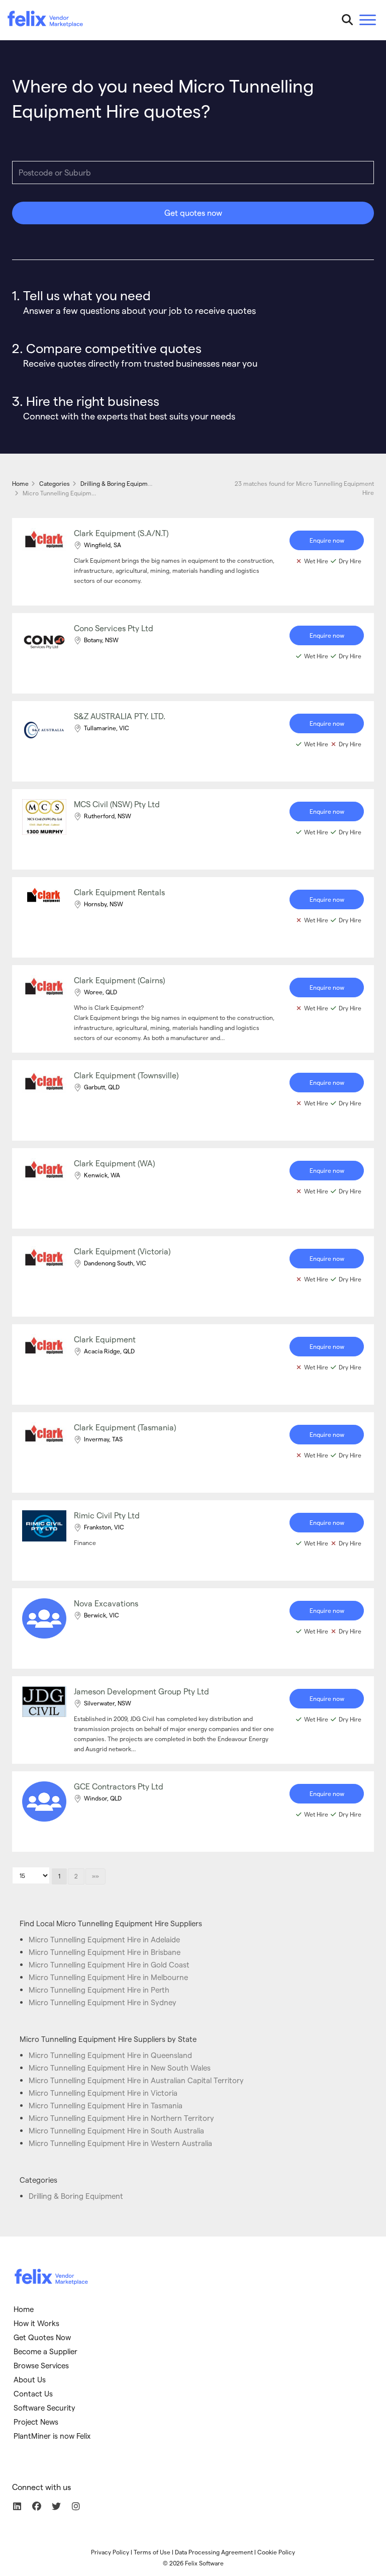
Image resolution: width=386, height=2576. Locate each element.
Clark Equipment (105, 1339)
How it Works (36, 2323)
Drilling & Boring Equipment (76, 2196)
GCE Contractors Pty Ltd (119, 1786)
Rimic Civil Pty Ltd (107, 1515)
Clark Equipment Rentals (119, 892)
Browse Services (41, 2365)
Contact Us (33, 2393)
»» (95, 1876)
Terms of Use (152, 2552)
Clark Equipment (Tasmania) (125, 1427)
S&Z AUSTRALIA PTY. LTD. (120, 716)
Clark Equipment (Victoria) (122, 1251)
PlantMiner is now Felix (52, 2436)
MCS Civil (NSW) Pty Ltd (117, 804)
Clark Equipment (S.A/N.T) (121, 533)
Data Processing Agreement (214, 2552)
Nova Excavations (106, 1603)
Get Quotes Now (42, 2337)
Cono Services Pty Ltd (114, 628)
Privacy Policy (110, 2552)
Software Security (44, 2408)
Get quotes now (193, 212)
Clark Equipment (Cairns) (119, 980)
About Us (30, 2379)
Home (24, 2309)
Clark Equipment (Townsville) (126, 1075)
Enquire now (327, 540)
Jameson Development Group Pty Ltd (141, 1691)
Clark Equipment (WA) (114, 1163)
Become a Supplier (45, 2351)
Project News (36, 2422)
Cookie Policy (276, 2552)
